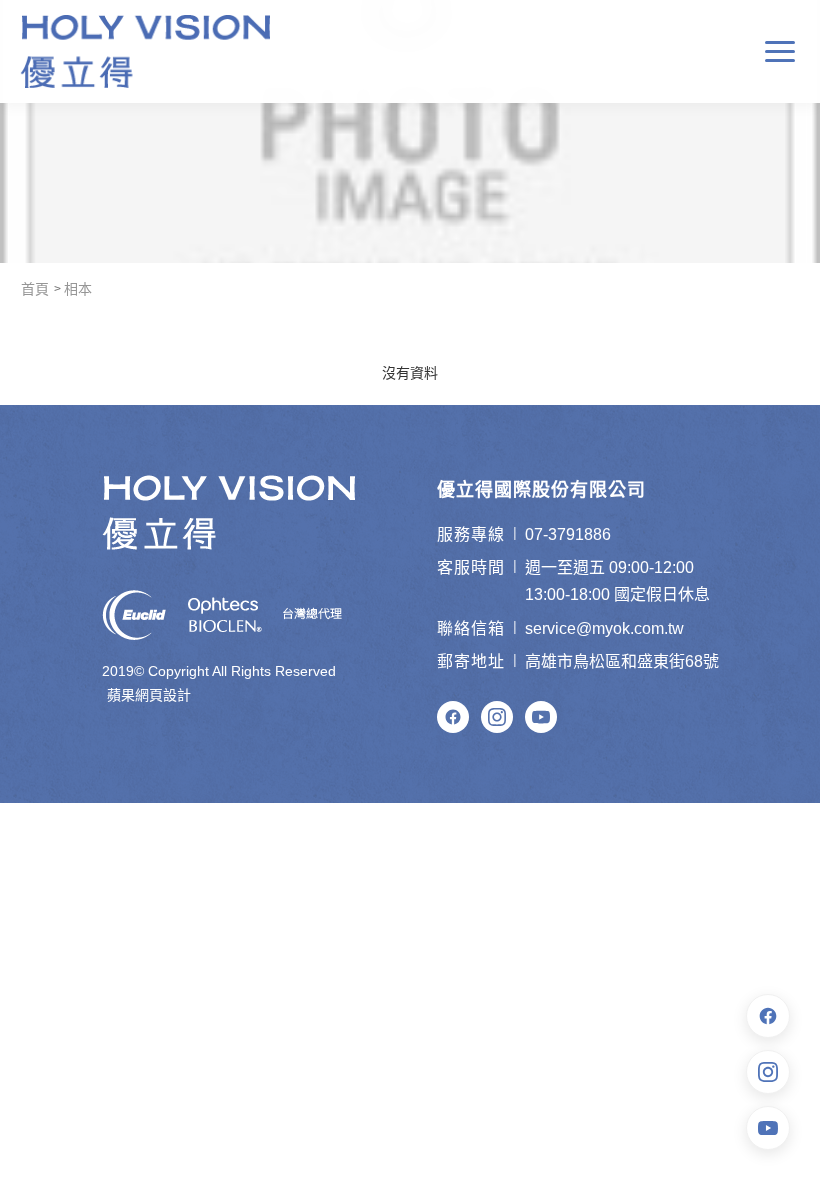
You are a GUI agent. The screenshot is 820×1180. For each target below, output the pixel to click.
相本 (78, 289)
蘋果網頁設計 (149, 695)
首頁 (35, 289)
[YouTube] (541, 717)
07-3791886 (568, 534)
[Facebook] (453, 717)
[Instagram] (497, 717)
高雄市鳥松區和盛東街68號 (622, 661)
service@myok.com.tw (604, 628)
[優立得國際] (146, 51)
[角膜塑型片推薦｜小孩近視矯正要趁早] (410, 131)
